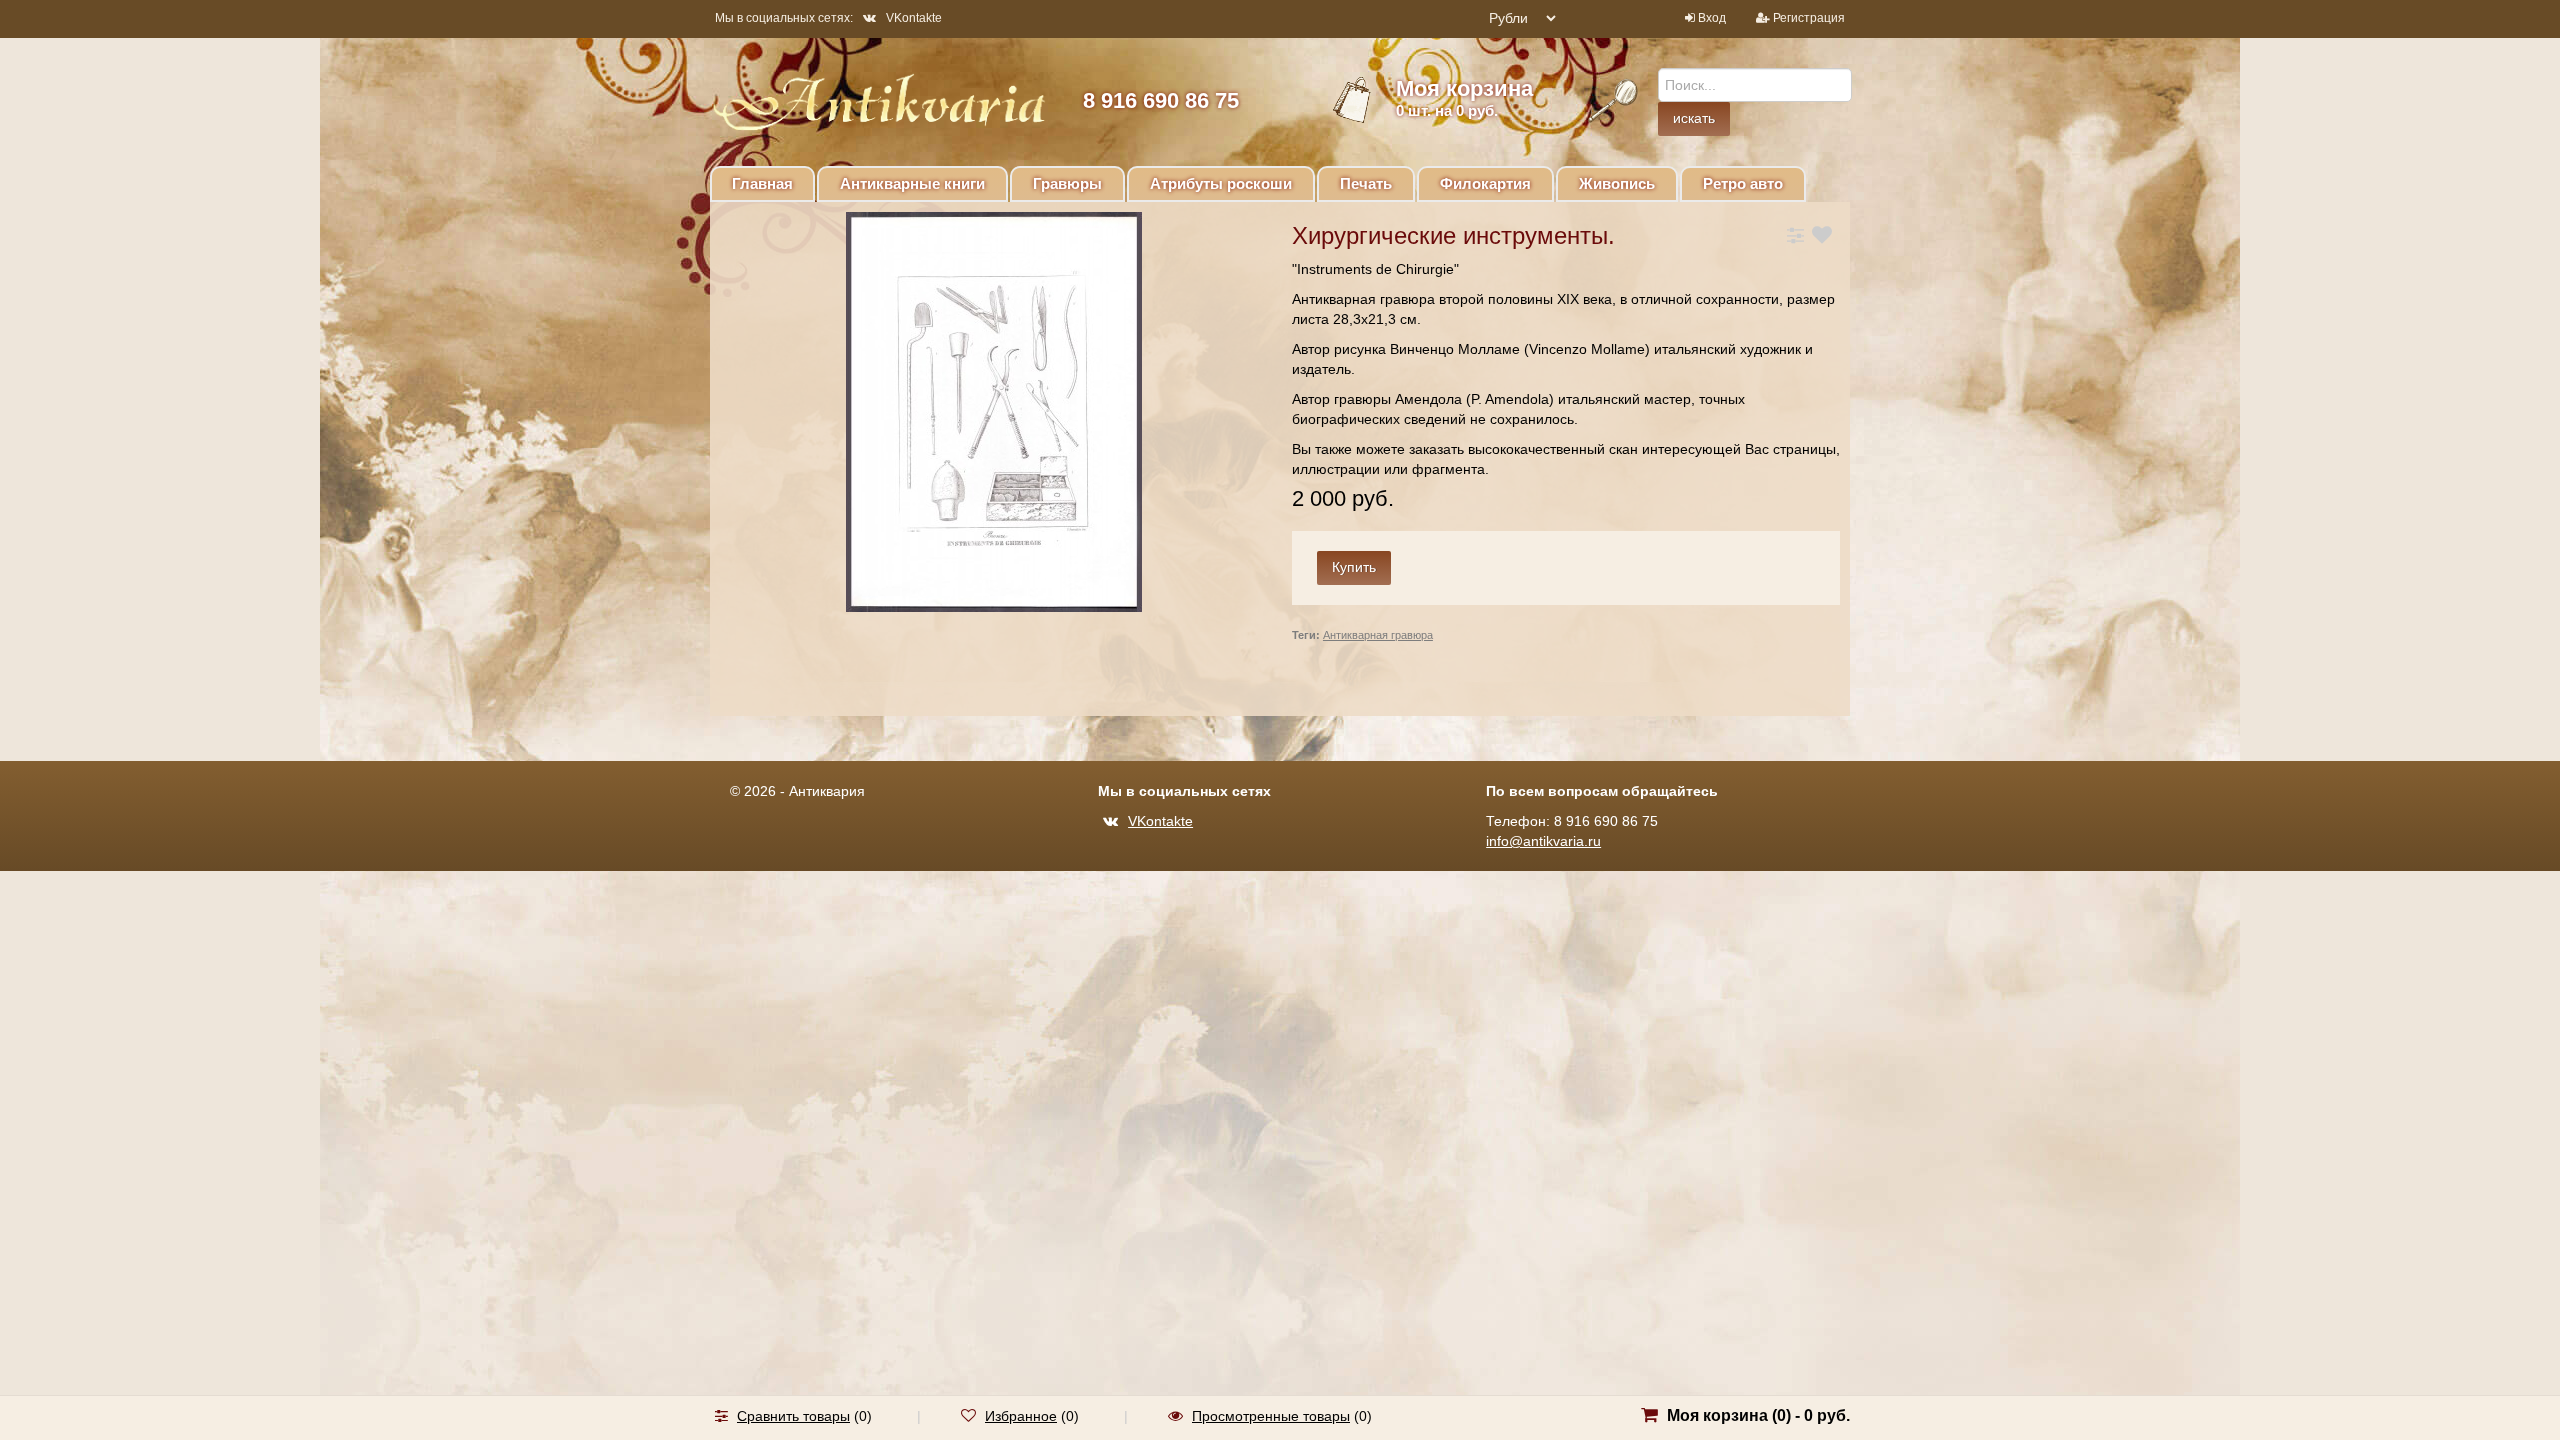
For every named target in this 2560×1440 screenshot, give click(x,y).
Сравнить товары (793, 1416)
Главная (762, 183)
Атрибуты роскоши (1221, 183)
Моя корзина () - (1758, 1415)
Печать (1366, 183)
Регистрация (1809, 18)
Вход (1712, 18)
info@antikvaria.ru (1543, 841)
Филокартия (1485, 183)
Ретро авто (1743, 183)
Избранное (1021, 1416)
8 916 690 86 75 (1161, 100)
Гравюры (1067, 183)
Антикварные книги (912, 183)
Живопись (1617, 183)
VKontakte (914, 18)
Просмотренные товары (1271, 1416)
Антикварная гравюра (1378, 635)
